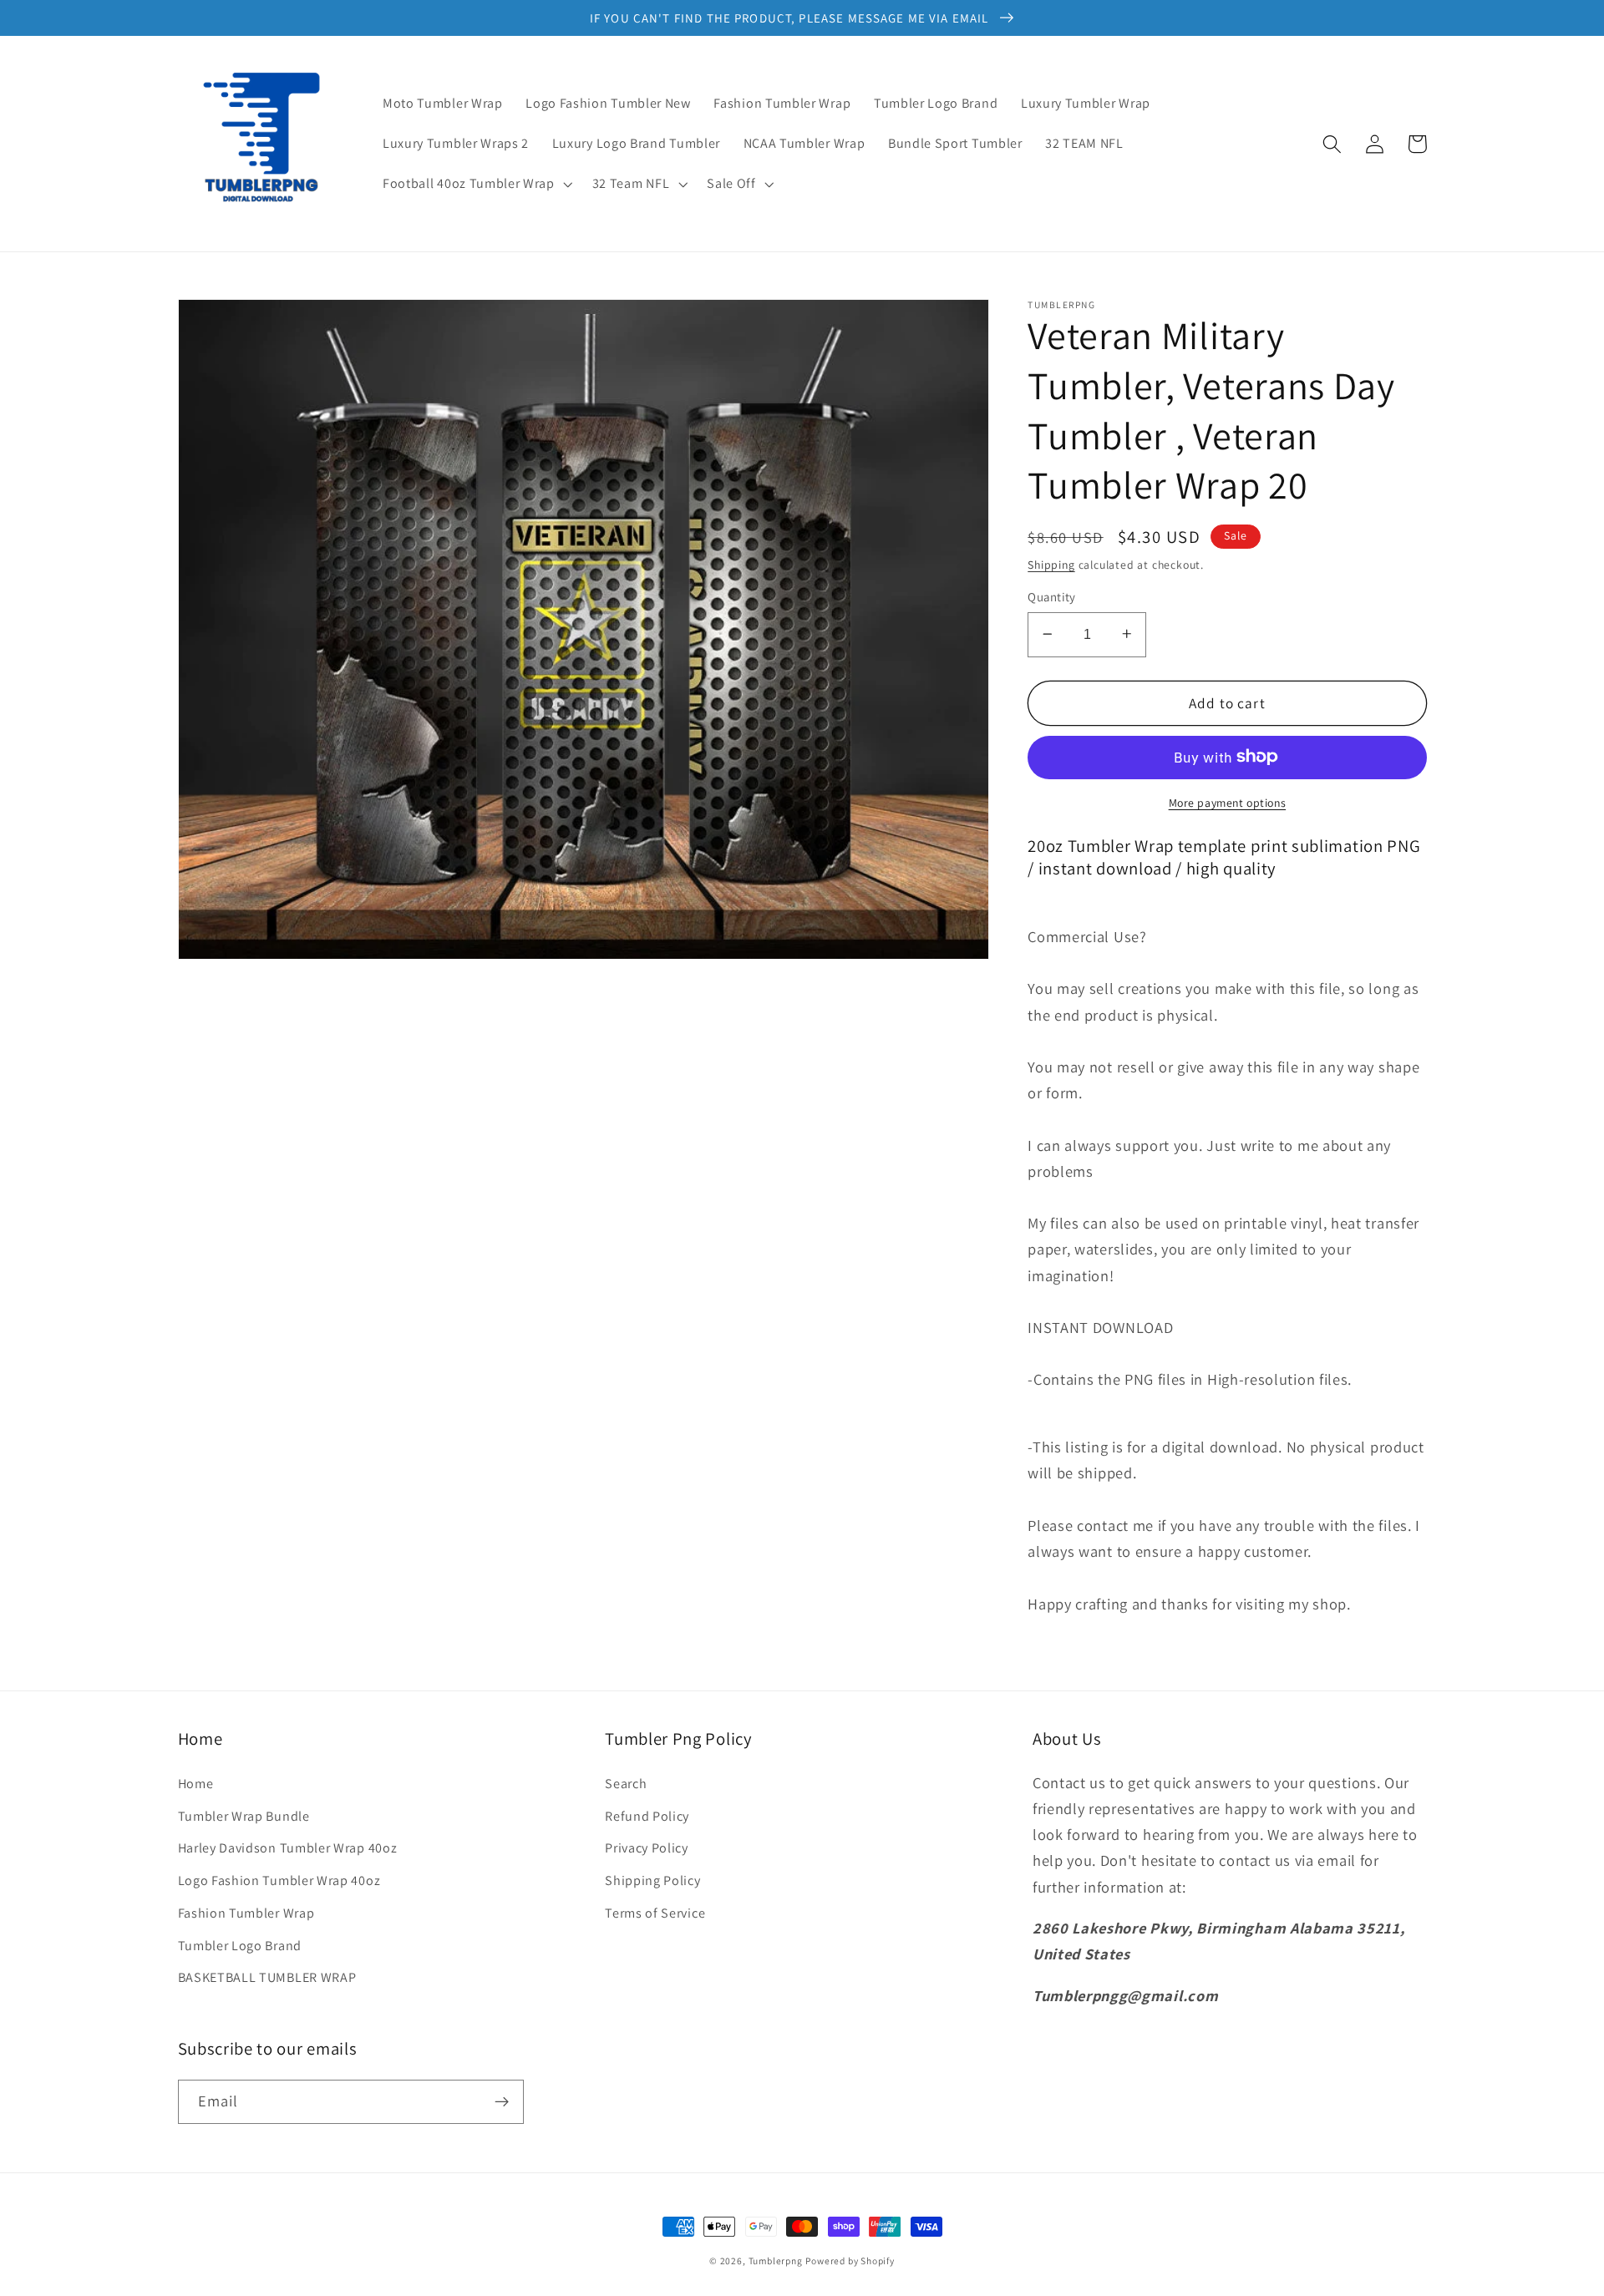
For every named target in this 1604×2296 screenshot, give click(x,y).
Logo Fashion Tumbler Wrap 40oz (279, 1880)
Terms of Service (655, 1913)
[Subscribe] (502, 2102)
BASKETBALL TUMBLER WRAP (267, 1977)
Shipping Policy (652, 1880)
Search (626, 1784)
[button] (476, 184)
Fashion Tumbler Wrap (246, 1913)
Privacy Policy (647, 1848)
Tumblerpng (776, 2261)
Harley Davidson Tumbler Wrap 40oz (288, 1848)
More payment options (1228, 802)
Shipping (1051, 564)
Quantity (1052, 597)
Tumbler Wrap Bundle (244, 1816)
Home (196, 1784)
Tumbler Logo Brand (240, 1946)
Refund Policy (647, 1816)
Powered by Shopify (850, 2261)
